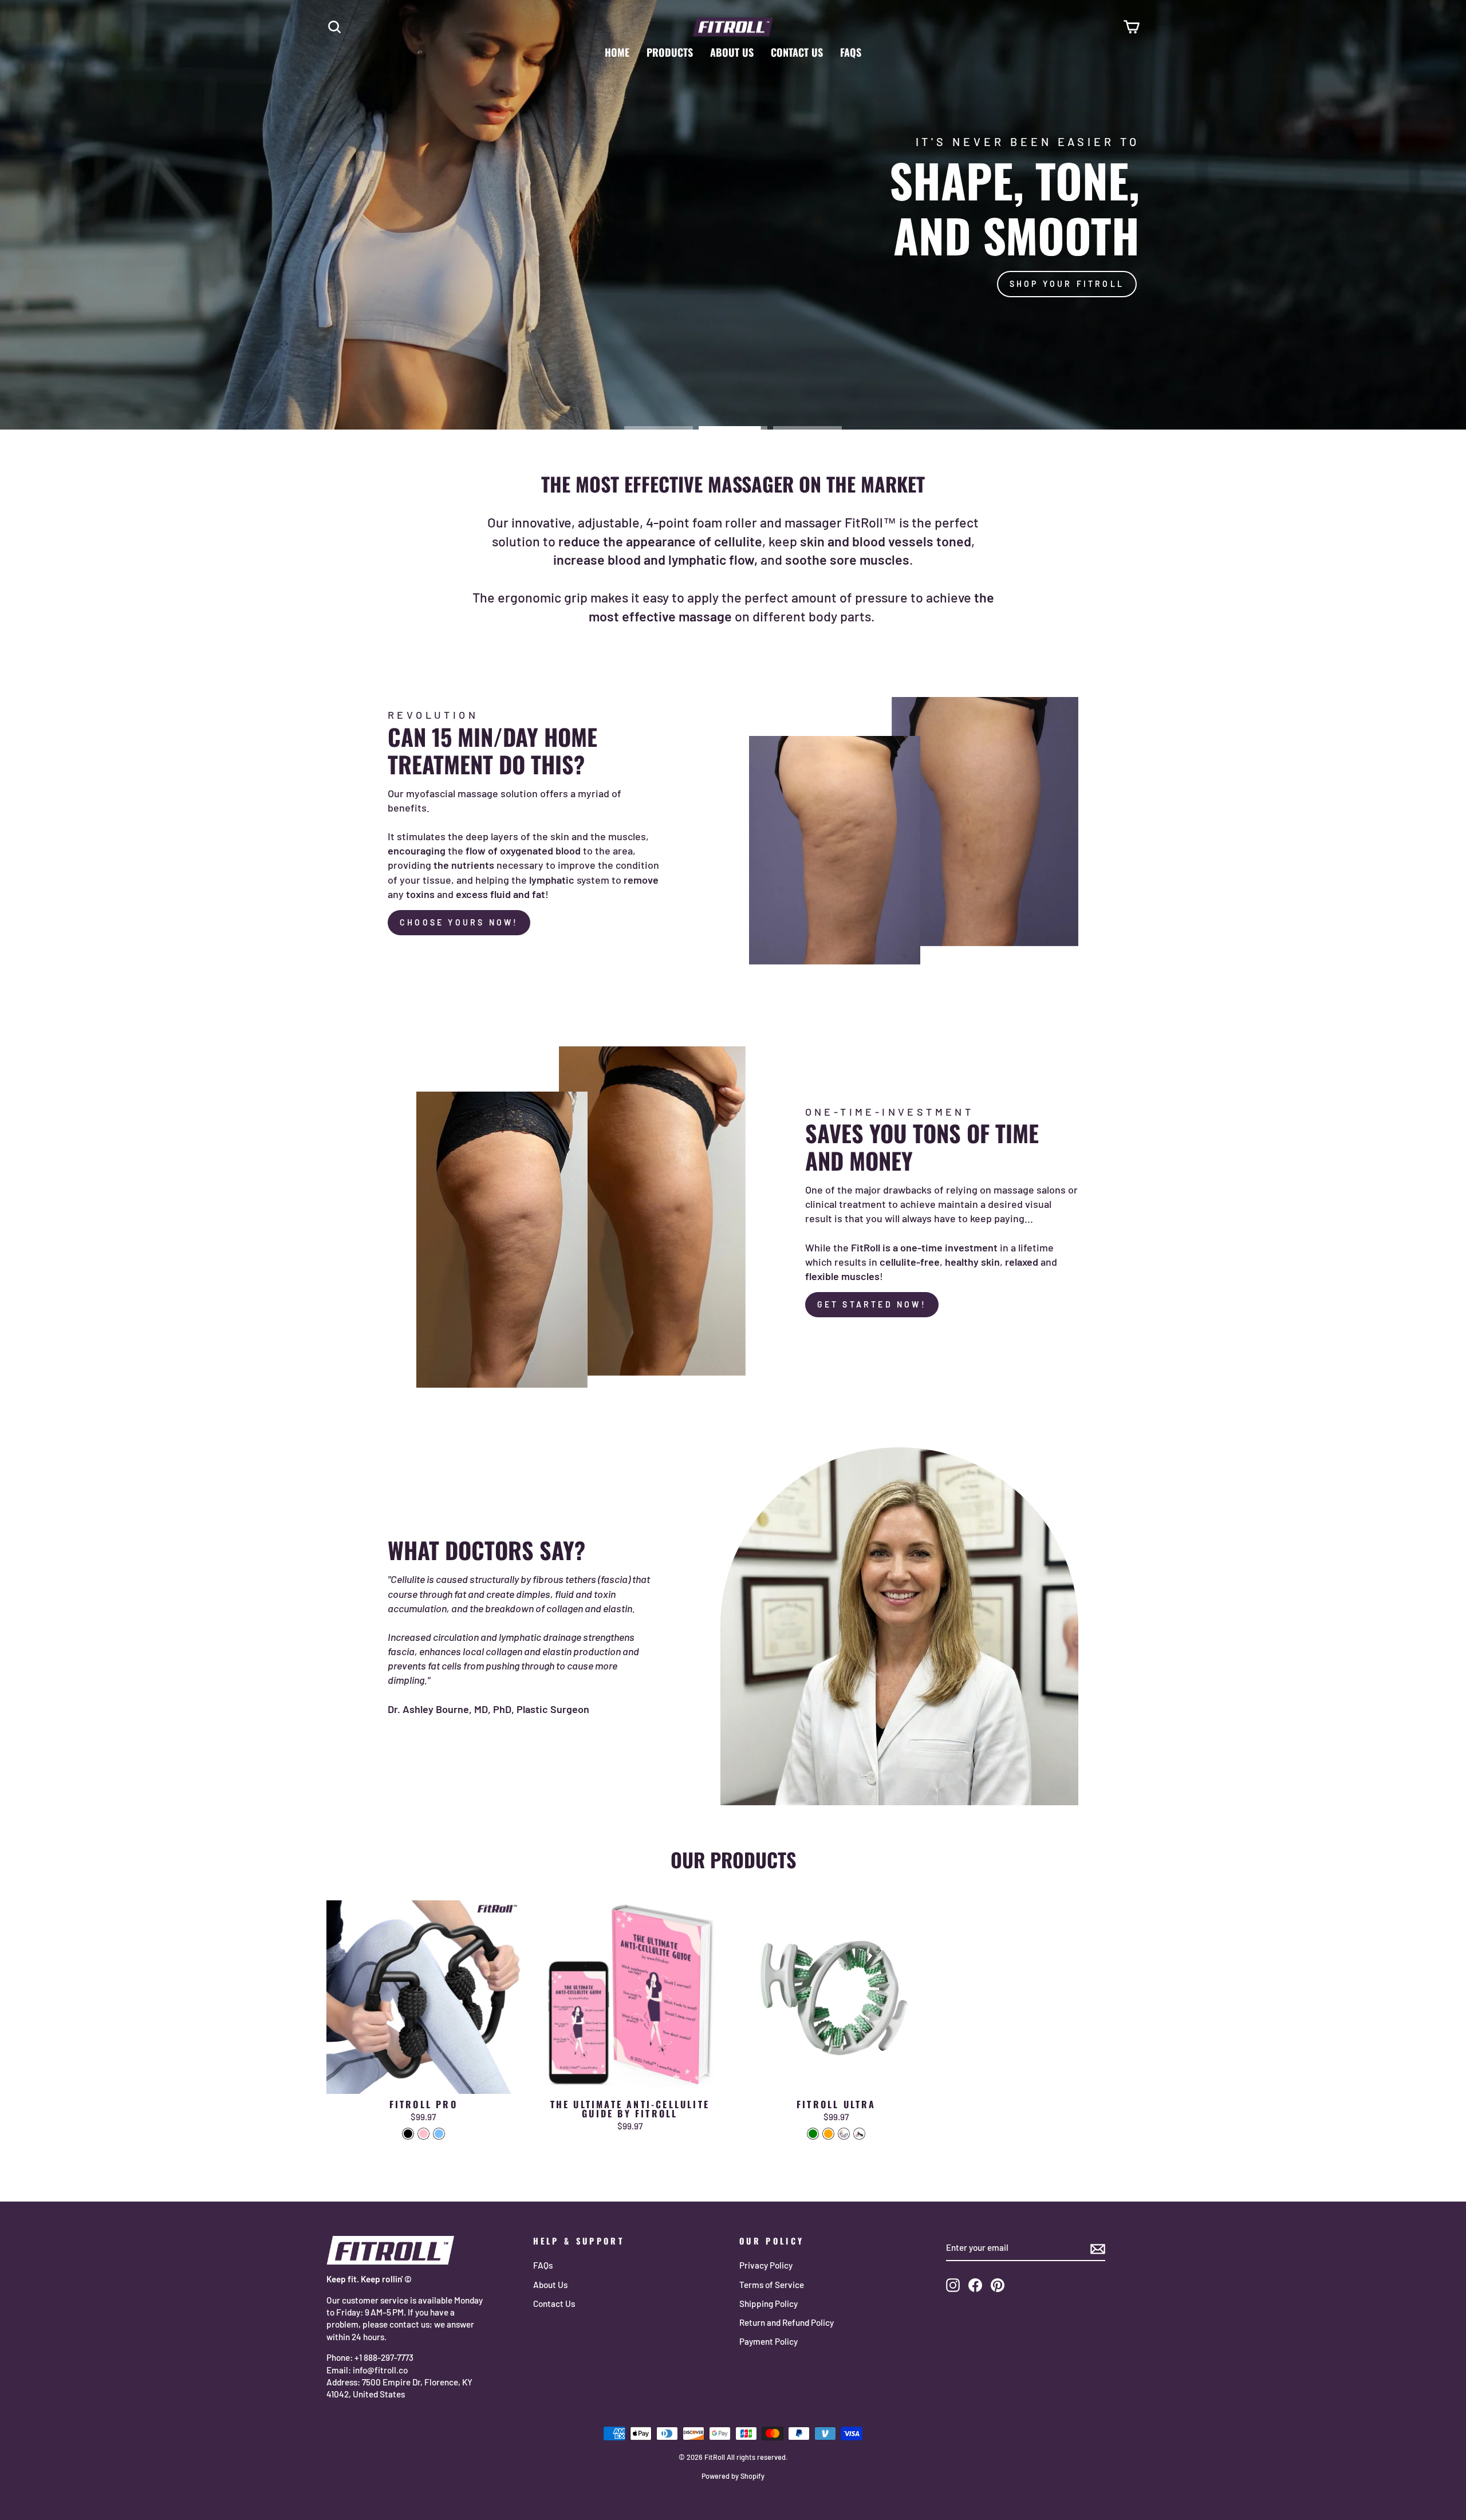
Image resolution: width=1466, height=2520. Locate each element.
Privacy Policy (766, 2265)
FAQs (851, 52)
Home (617, 52)
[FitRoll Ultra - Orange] (828, 2134)
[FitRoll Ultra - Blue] (844, 2134)
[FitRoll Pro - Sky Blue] (439, 2134)
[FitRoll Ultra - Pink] (859, 2134)
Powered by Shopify (733, 2476)
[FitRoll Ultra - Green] (813, 2134)
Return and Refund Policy (787, 2322)
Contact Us (797, 52)
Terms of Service (772, 2285)
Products (670, 52)
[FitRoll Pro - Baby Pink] (423, 2134)
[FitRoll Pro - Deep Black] (408, 2134)
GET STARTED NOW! (872, 1304)
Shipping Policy (769, 2304)
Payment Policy (769, 2341)
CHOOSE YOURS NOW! (459, 922)
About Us (732, 52)
